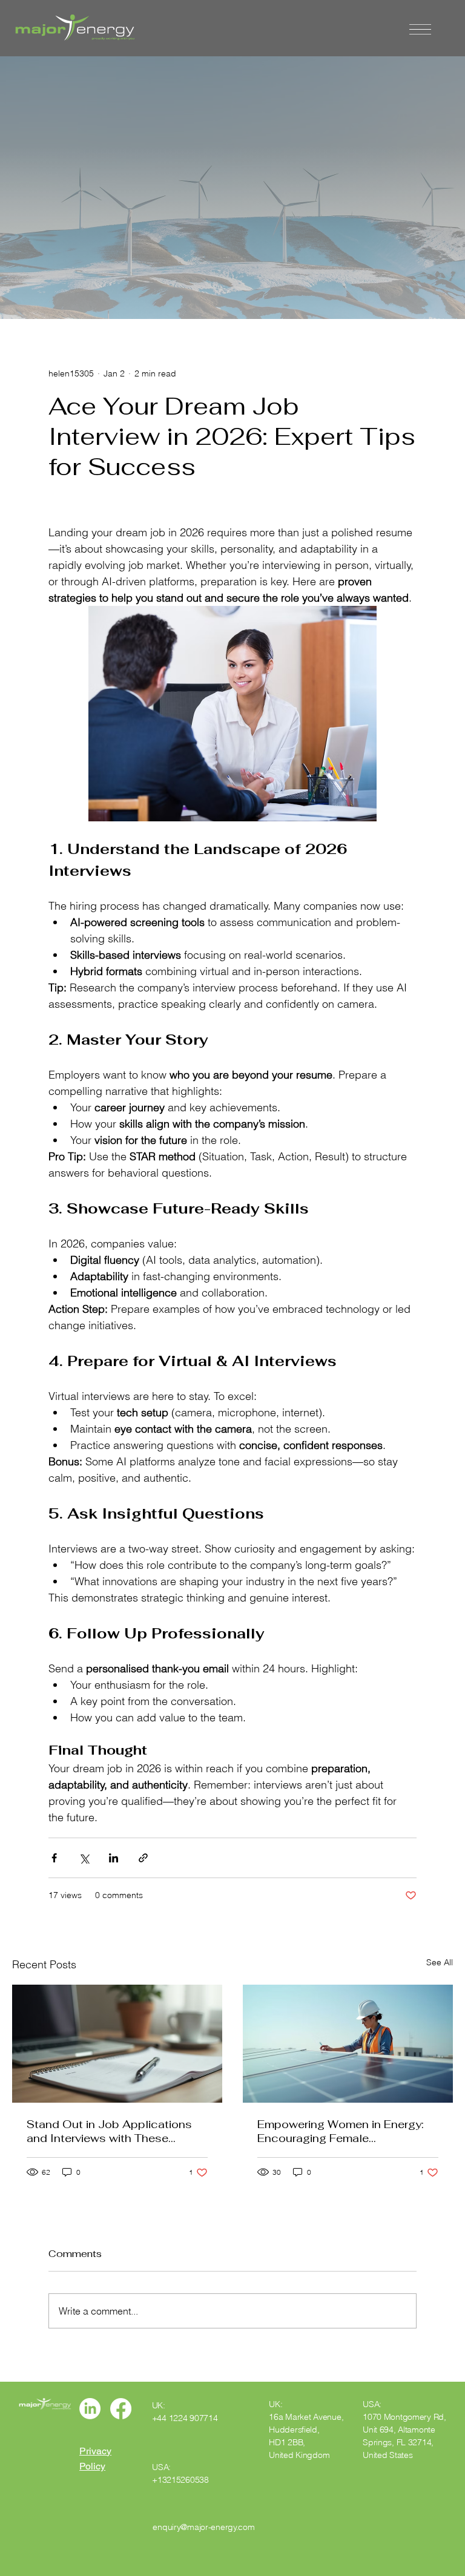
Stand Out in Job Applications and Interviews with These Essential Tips (109, 2131)
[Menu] (420, 30)
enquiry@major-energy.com (203, 2527)
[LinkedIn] (90, 2409)
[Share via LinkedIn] (114, 1858)
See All (440, 1962)
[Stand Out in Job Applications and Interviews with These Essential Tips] (117, 2044)
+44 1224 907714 (185, 2418)
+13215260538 (180, 2480)
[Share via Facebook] (54, 1858)
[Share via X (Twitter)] (84, 1858)
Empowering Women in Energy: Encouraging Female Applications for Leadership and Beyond (344, 2131)
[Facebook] (121, 2409)
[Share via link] (143, 1858)
